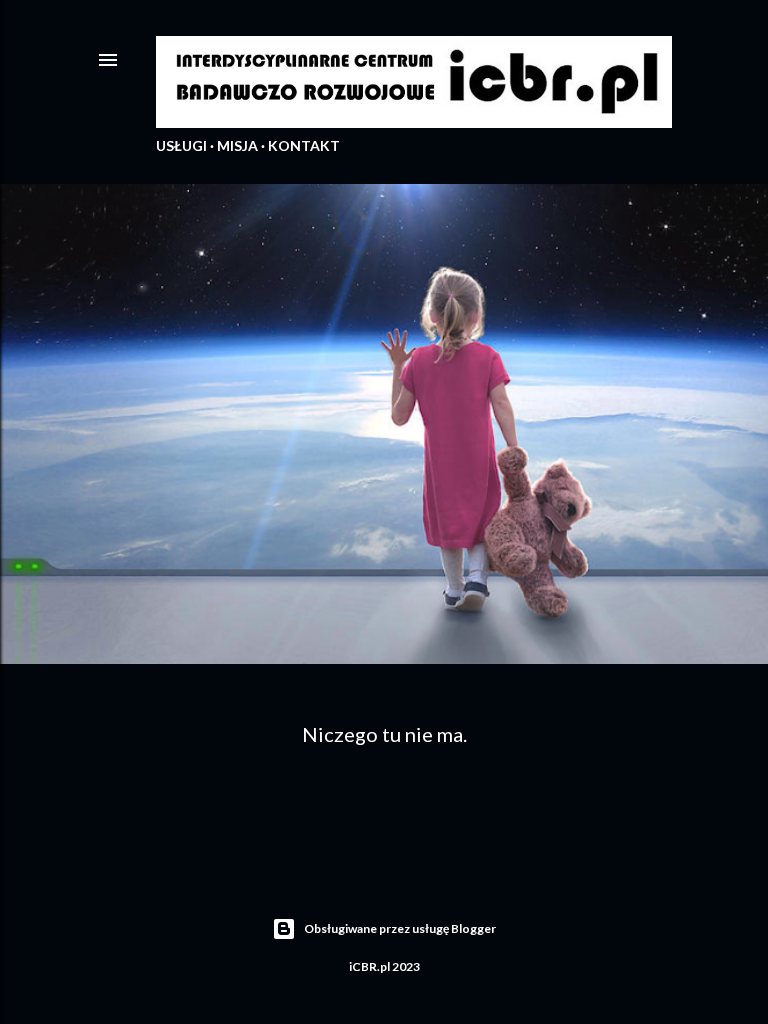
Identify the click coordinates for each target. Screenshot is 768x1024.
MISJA (237, 145)
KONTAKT (304, 145)
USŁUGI (181, 145)
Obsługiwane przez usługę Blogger (400, 928)
